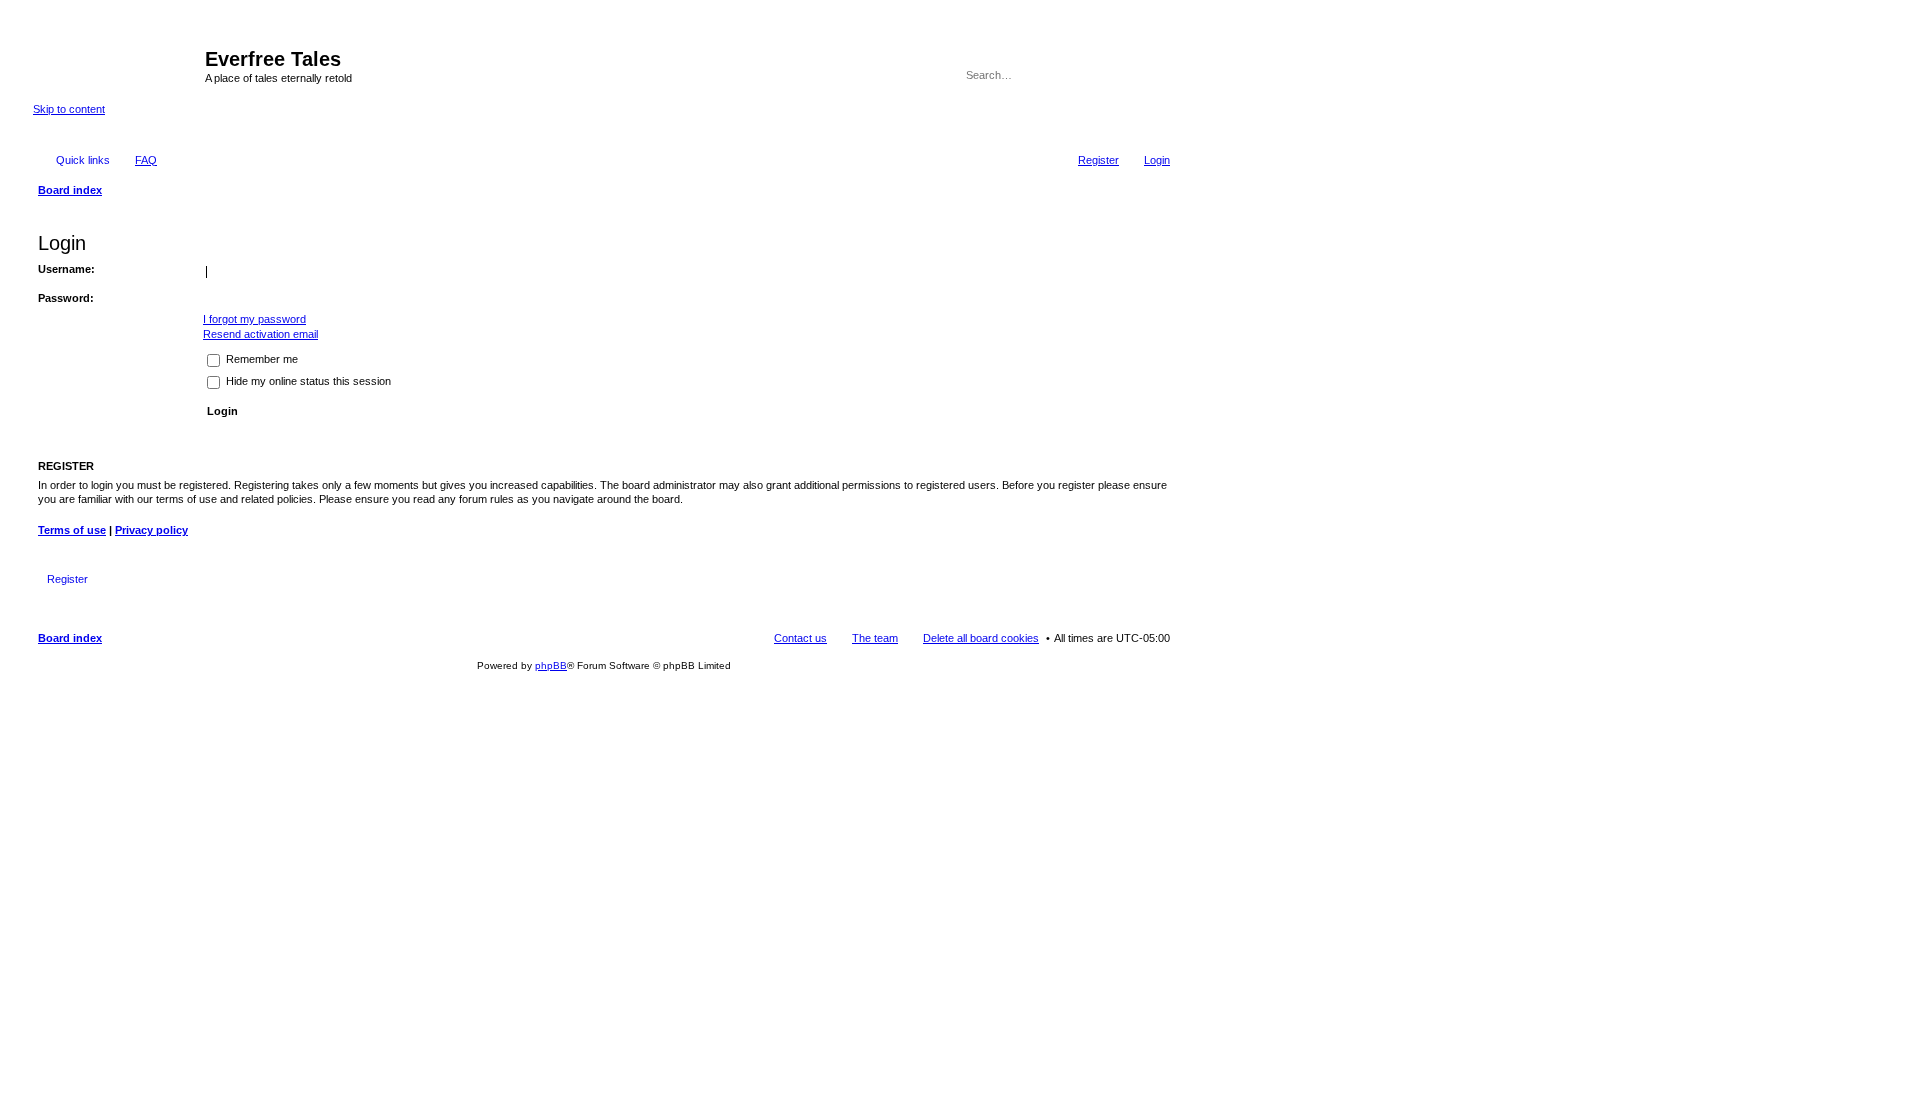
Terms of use (72, 530)
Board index (70, 638)
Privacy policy (151, 530)
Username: (66, 269)
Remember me (260, 359)
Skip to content (69, 109)
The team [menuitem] (875, 638)
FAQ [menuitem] (146, 160)
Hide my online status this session (307, 381)
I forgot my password (254, 319)
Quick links (83, 160)
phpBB (551, 665)
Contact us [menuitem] (800, 638)
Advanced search (1156, 75)
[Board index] (119, 65)
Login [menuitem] (1157, 160)
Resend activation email (260, 334)
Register (67, 579)
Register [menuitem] (1098, 160)
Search (1128, 75)
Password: (66, 298)
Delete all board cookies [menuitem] (981, 638)
